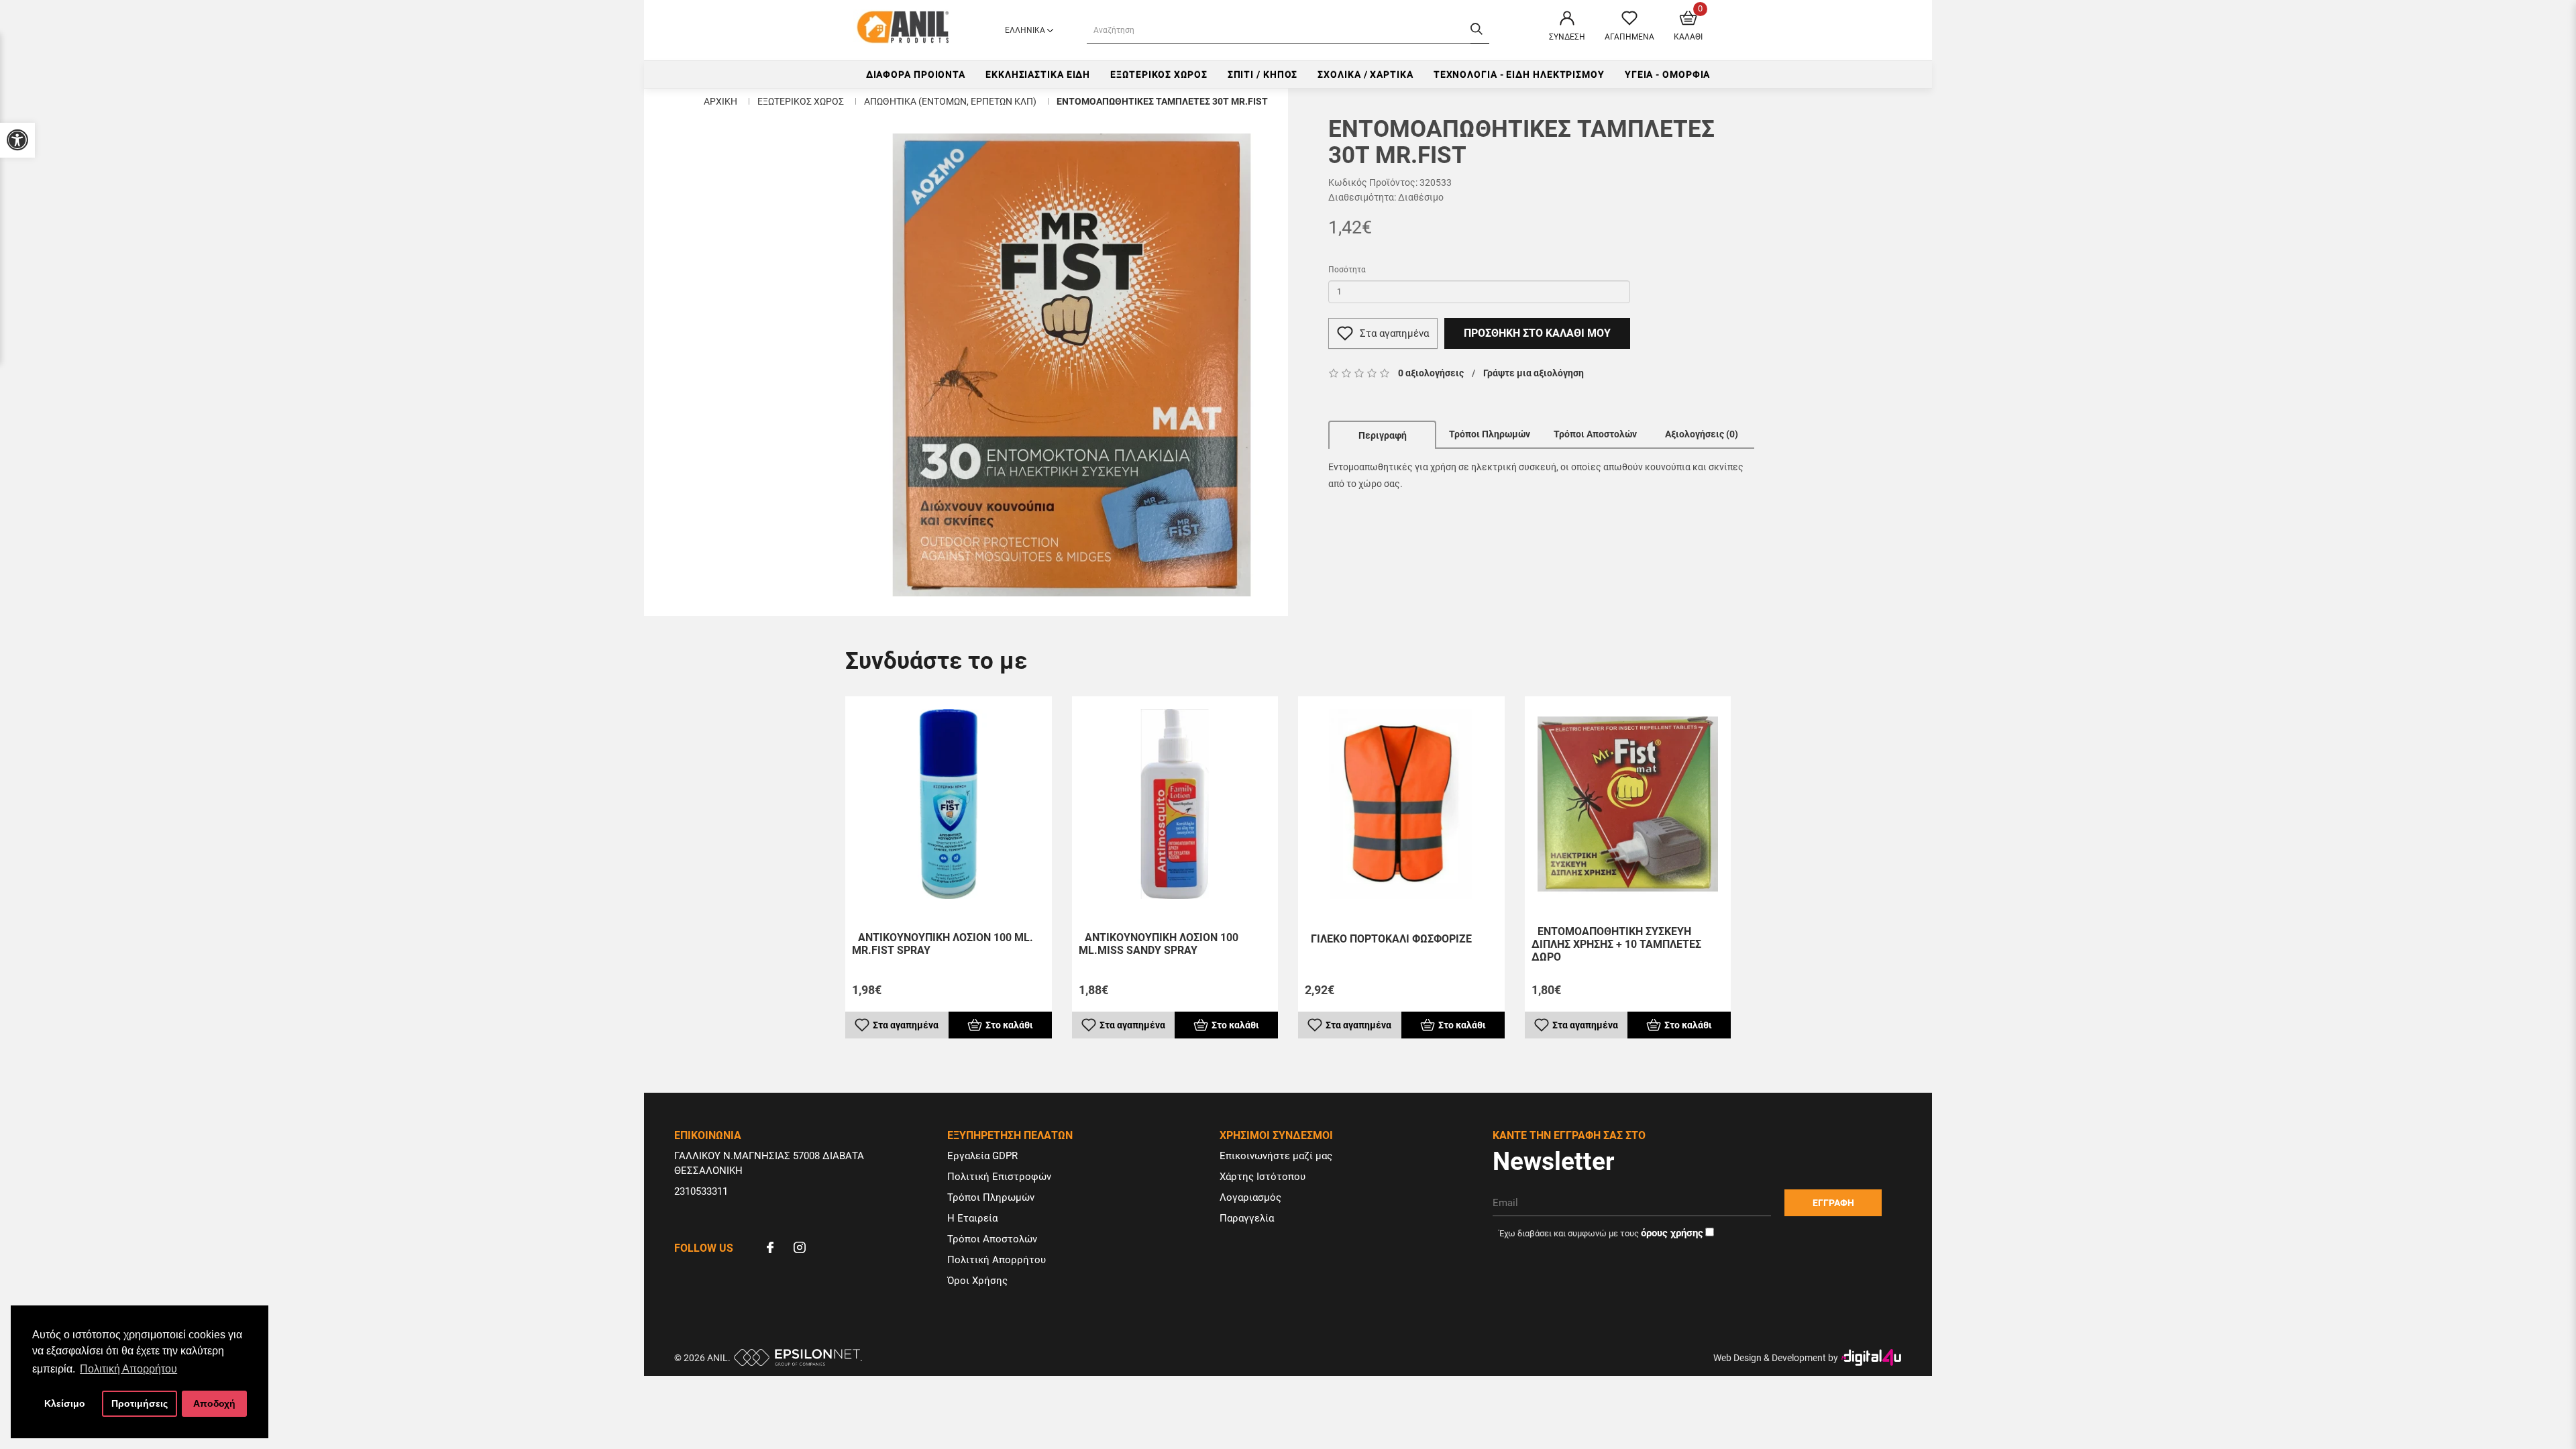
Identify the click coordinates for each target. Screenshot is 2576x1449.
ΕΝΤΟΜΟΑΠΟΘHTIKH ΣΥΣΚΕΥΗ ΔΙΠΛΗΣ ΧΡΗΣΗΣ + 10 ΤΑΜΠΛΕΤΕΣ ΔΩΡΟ (1616, 944)
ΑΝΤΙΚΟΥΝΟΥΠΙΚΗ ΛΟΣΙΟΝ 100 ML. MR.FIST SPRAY (943, 944)
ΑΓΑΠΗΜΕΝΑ (1629, 37)
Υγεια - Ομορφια (1668, 74)
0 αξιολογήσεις (1431, 373)
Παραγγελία (1247, 1218)
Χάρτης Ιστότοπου (1263, 1177)
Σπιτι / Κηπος (1263, 74)
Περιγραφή (1383, 435)
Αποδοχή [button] (214, 1403)
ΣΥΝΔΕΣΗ (1567, 37)
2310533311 (701, 1191)
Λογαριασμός (1250, 1197)
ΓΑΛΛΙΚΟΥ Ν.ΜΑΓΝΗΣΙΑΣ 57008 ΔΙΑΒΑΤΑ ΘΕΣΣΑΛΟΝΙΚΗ (769, 1163)
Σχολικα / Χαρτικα (1365, 74)
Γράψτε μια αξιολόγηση (1534, 373)
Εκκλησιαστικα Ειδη (1038, 74)
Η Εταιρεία (972, 1218)
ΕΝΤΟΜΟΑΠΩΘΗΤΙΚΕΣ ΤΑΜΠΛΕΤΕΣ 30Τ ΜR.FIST (1162, 101)
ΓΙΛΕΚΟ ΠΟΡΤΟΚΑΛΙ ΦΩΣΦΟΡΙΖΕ (1391, 939)
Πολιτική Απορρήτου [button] (128, 1369)
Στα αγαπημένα (1394, 333)
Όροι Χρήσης (977, 1281)
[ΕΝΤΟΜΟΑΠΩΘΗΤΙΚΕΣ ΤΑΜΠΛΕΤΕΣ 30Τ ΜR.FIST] (1072, 365)
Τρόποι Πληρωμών (1490, 434)
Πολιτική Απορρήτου (997, 1260)
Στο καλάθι (1009, 1025)
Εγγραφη (1833, 1203)
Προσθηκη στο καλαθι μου (1537, 333)
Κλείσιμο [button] (65, 1403)
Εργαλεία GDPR (982, 1156)
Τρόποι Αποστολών (1595, 434)
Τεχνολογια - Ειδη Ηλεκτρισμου (1519, 74)
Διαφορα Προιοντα (916, 74)
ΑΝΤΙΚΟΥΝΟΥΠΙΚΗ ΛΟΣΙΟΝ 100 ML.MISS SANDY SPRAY (1159, 944)
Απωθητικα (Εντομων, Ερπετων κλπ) (950, 101)
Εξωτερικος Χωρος (1159, 74)
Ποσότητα (1347, 270)
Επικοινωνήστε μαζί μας (1276, 1156)
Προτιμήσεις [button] (140, 1403)
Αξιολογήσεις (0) (1702, 434)
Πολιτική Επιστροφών (999, 1177)
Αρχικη (720, 101)
